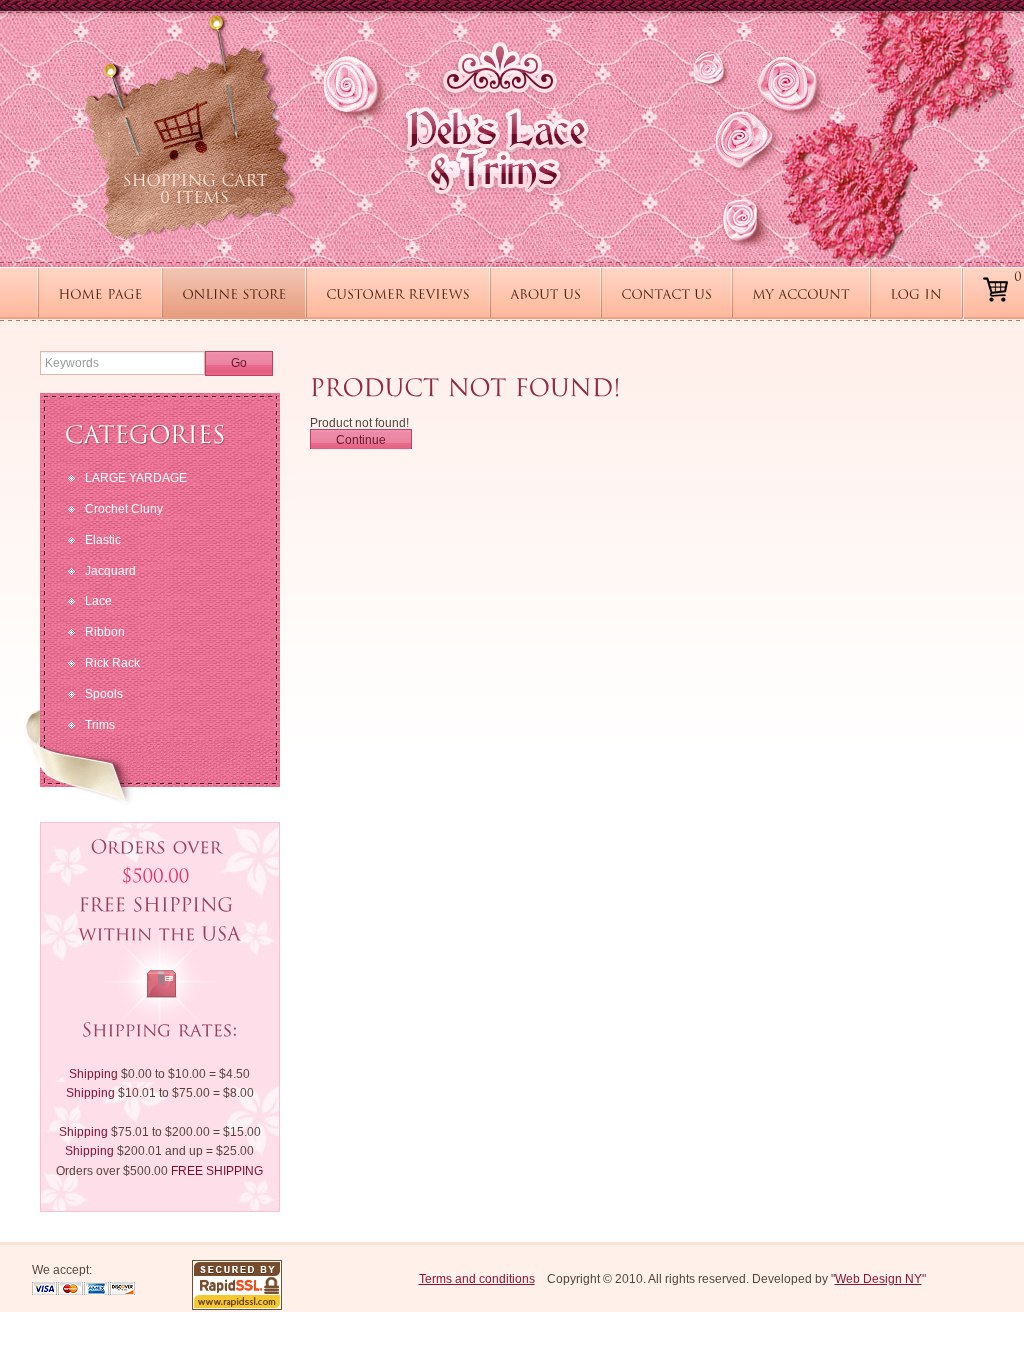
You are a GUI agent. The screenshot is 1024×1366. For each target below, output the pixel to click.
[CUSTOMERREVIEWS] (398, 293)
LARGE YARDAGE (136, 478)
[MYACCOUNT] (801, 293)
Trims (100, 725)
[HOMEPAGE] (100, 293)
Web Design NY (878, 1279)
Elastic (103, 540)
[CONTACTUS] (666, 293)
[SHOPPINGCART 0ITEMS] (189, 128)
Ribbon (105, 632)
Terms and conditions (477, 1279)
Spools (104, 694)
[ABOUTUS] (545, 293)
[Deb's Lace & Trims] (497, 117)
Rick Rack (112, 663)
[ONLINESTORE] (234, 293)
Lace (98, 601)
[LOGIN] (916, 293)
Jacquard (110, 571)
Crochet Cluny (124, 509)
